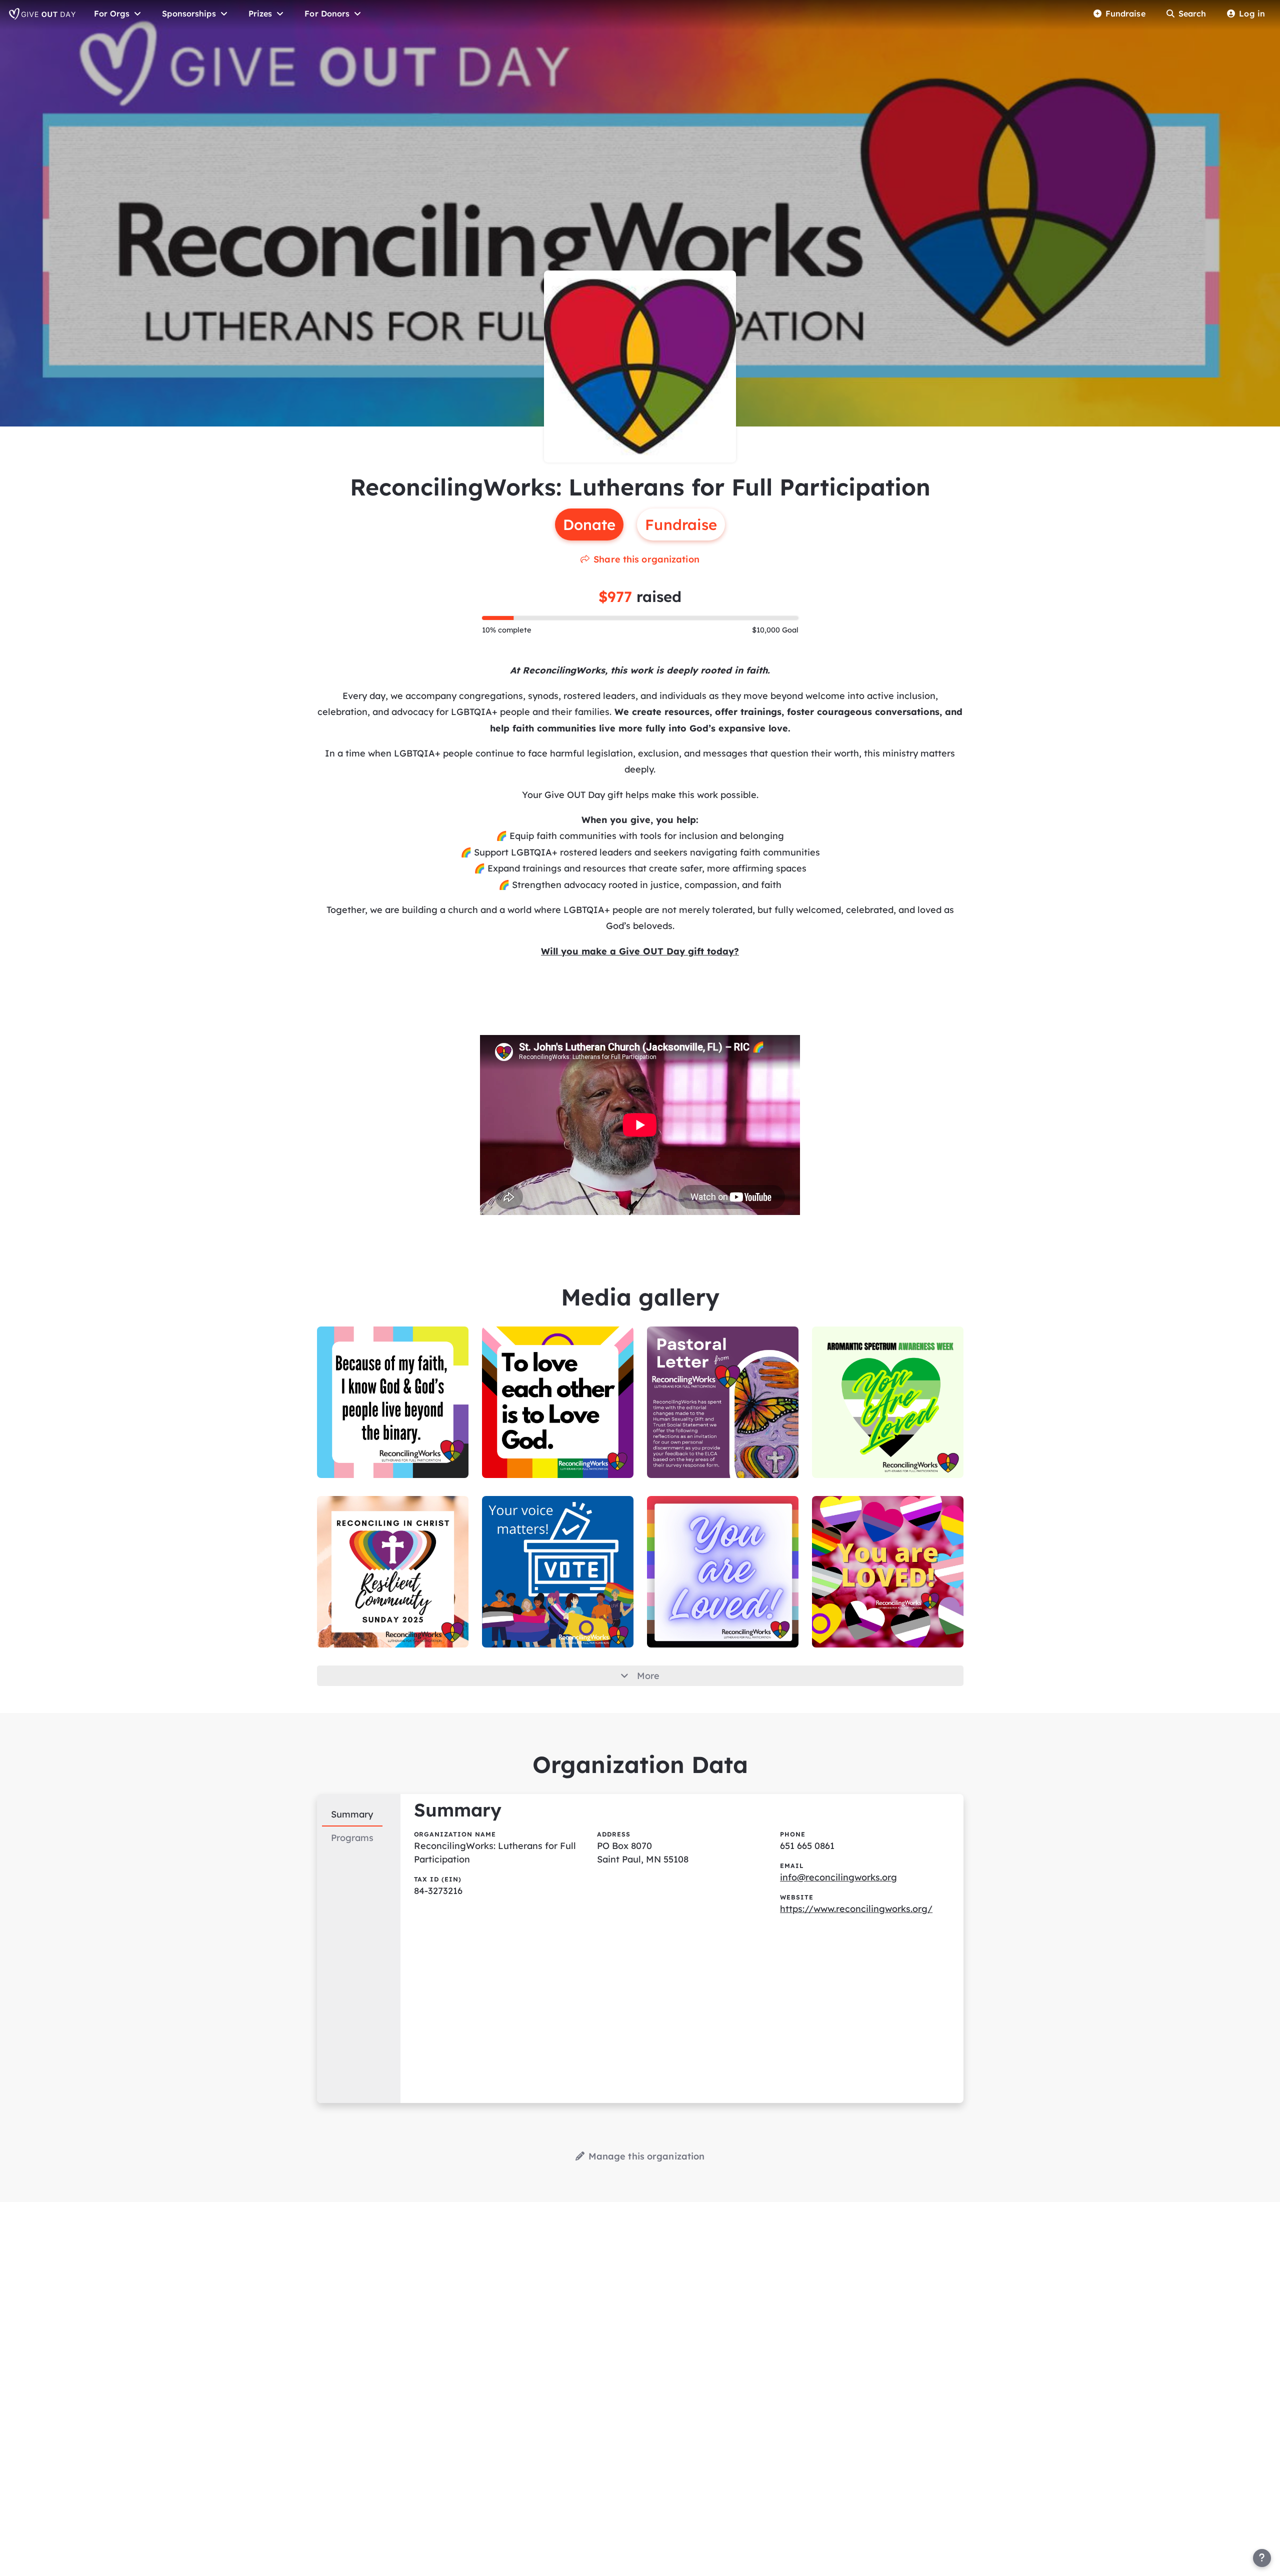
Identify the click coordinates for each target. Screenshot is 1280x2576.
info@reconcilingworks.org (838, 1877)
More (648, 1676)
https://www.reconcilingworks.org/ (856, 1909)
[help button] (1262, 2558)
